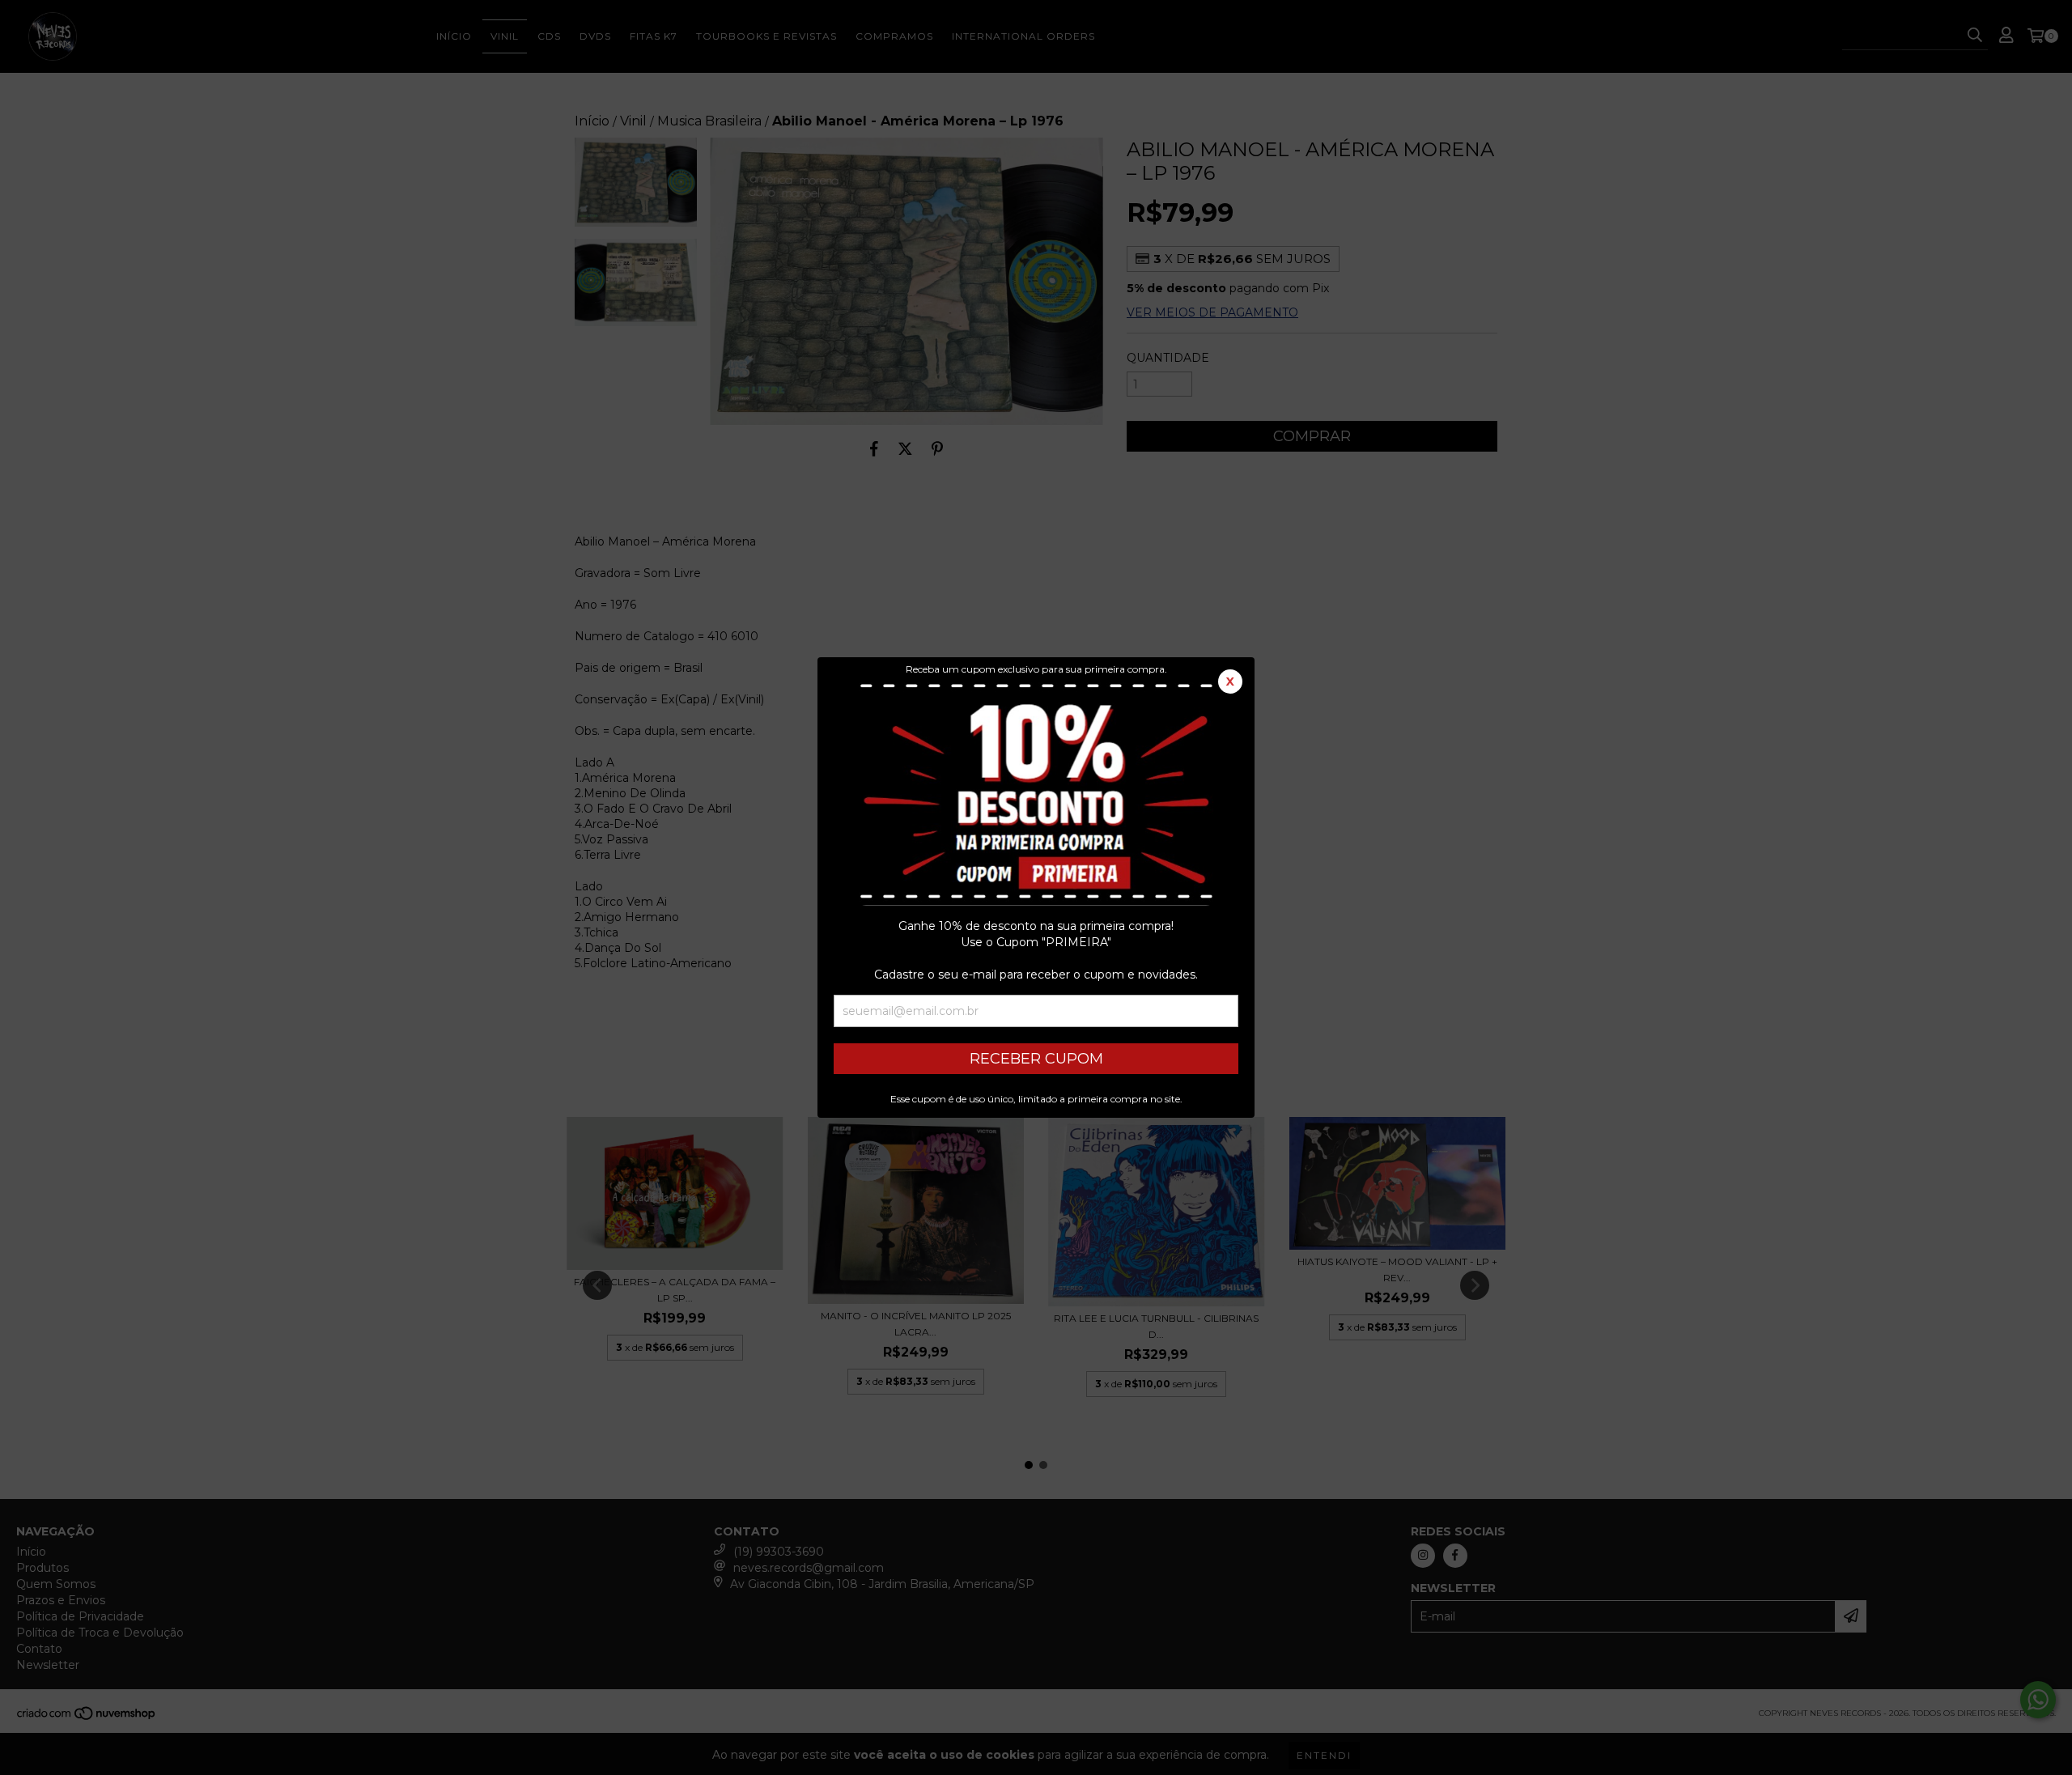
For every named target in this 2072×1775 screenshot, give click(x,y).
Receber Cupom (1036, 1059)
